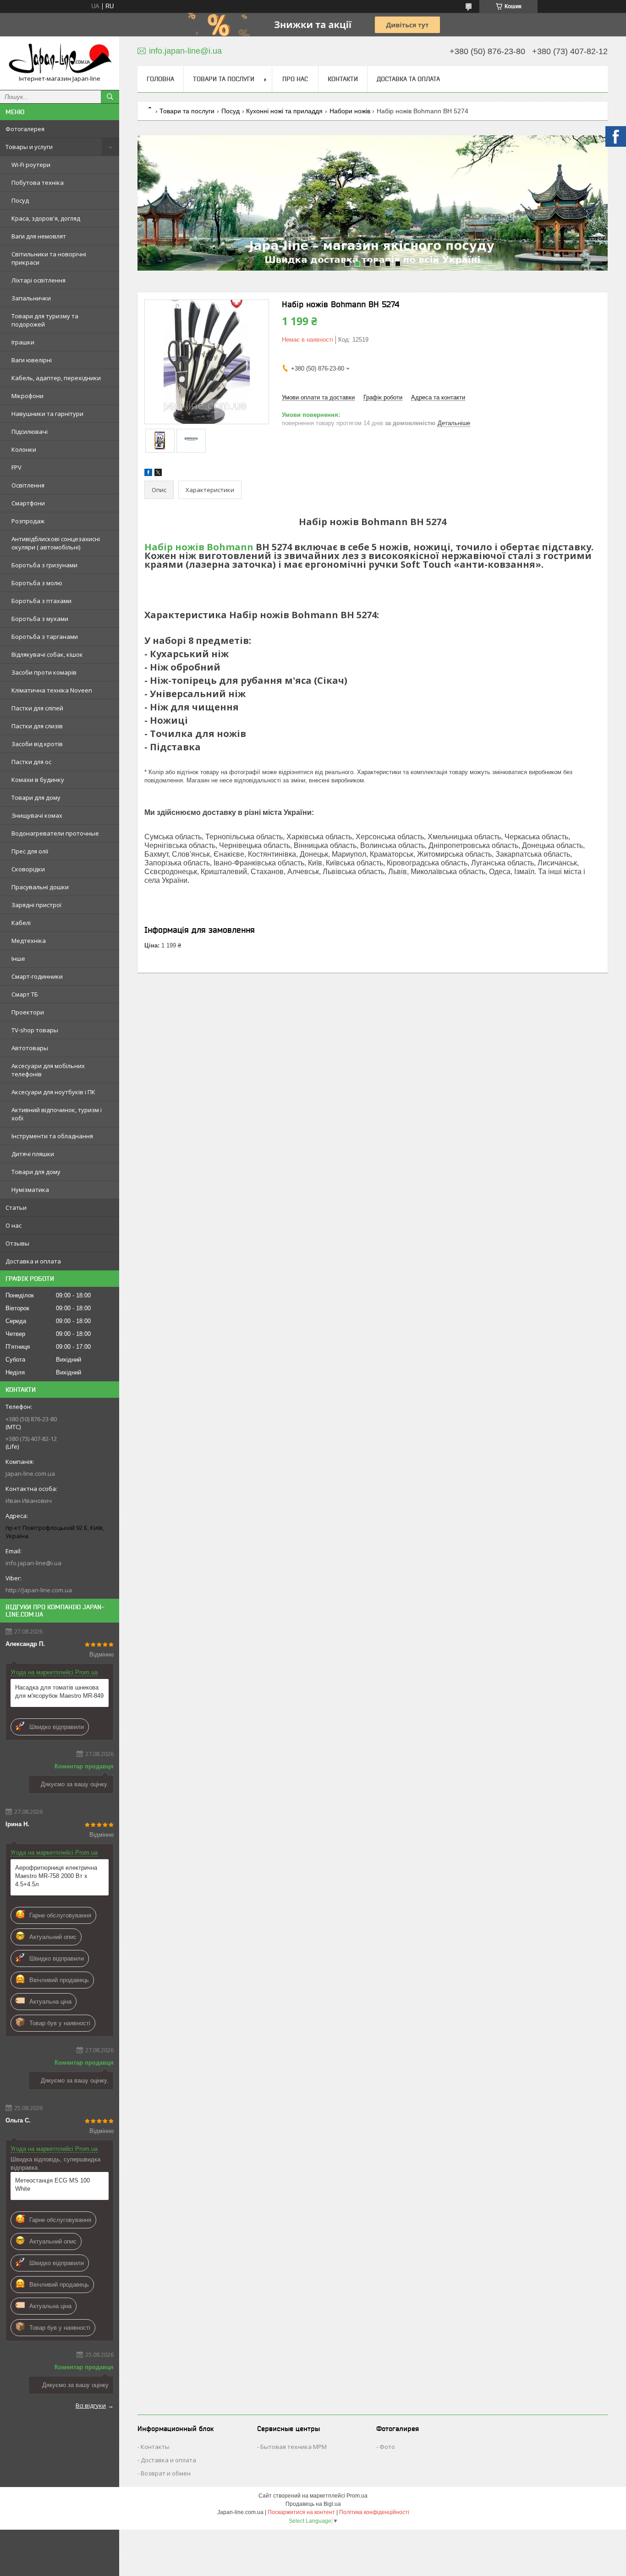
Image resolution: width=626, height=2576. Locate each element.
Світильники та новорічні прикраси (49, 258)
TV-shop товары (35, 1030)
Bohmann (230, 547)
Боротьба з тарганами (45, 637)
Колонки (24, 449)
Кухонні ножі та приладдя (284, 111)
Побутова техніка (38, 183)
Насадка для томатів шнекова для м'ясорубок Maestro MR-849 (59, 1692)
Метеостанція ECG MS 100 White (52, 2185)
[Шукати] (110, 97)
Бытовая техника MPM (294, 2447)
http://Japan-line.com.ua (39, 1590)
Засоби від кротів (37, 744)
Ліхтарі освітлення (38, 280)
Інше (18, 958)
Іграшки (23, 342)
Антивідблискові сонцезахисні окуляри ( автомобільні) (56, 543)
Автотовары (30, 1048)
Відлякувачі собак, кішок (47, 654)
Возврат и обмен (166, 2473)
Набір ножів (174, 547)
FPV (16, 467)
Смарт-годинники (37, 976)
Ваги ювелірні (32, 360)
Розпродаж (28, 521)
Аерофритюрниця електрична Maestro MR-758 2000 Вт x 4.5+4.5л (56, 1876)
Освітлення (28, 485)
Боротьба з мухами (40, 619)
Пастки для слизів (37, 726)
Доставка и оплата (33, 1261)
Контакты (155, 2447)
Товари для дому (36, 798)
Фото (387, 2447)
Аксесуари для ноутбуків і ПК (53, 1092)
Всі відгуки (91, 2405)
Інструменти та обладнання (52, 1136)
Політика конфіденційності (374, 2512)
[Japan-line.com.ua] (60, 59)
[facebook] (148, 474)
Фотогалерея (25, 129)
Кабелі (21, 923)
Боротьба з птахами (41, 601)
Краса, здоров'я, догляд (46, 218)
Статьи (16, 1208)
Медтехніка (29, 941)
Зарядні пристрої (36, 905)
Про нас (295, 79)
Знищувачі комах (37, 815)
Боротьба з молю (37, 583)
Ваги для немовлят (39, 236)
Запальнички (31, 298)
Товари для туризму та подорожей (45, 320)
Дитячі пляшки (33, 1154)
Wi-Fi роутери (31, 165)
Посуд (20, 200)
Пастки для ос (31, 762)
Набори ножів (350, 111)
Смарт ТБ (25, 994)
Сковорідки (28, 869)
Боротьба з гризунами (44, 565)
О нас (14, 1225)
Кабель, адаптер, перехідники (56, 378)
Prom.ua (357, 2496)
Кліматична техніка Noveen (52, 690)
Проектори (28, 1012)
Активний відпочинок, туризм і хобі (57, 1114)
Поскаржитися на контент (301, 2512)
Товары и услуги (29, 147)
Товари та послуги (224, 79)
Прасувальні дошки (40, 887)
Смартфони (28, 503)
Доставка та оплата (408, 79)
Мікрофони (27, 396)
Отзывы (17, 1243)
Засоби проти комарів (44, 672)
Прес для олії (30, 851)
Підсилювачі (30, 432)
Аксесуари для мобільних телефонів (48, 1070)
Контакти (343, 79)
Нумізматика (30, 1190)
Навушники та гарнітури (47, 414)
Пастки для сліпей (37, 708)
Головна (160, 79)
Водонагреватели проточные (55, 833)
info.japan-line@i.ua (33, 1563)
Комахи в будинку (38, 780)
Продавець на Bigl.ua (313, 2504)
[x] (158, 474)
